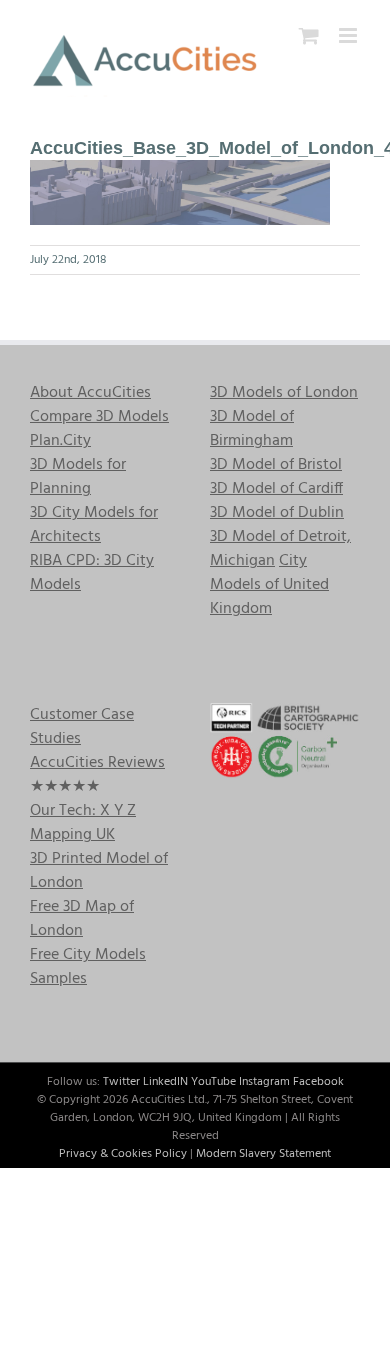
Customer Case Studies (82, 727)
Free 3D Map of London (82, 919)
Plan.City (60, 441)
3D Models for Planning (78, 477)
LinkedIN (165, 1082)
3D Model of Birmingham (252, 429)
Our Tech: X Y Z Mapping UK (83, 823)
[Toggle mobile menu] (349, 35)
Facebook (318, 1082)
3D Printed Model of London (99, 871)
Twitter (121, 1082)
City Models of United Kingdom (269, 585)
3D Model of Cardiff (276, 489)
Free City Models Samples (88, 967)
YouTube (213, 1082)
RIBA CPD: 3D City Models (92, 573)
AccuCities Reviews (97, 763)
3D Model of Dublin (277, 513)
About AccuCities (90, 393)
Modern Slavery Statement (263, 1154)
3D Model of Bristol (276, 465)
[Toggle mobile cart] (309, 35)
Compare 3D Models (99, 417)
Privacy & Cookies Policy (123, 1154)
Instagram (264, 1082)
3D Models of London (284, 393)
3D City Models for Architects (94, 525)
